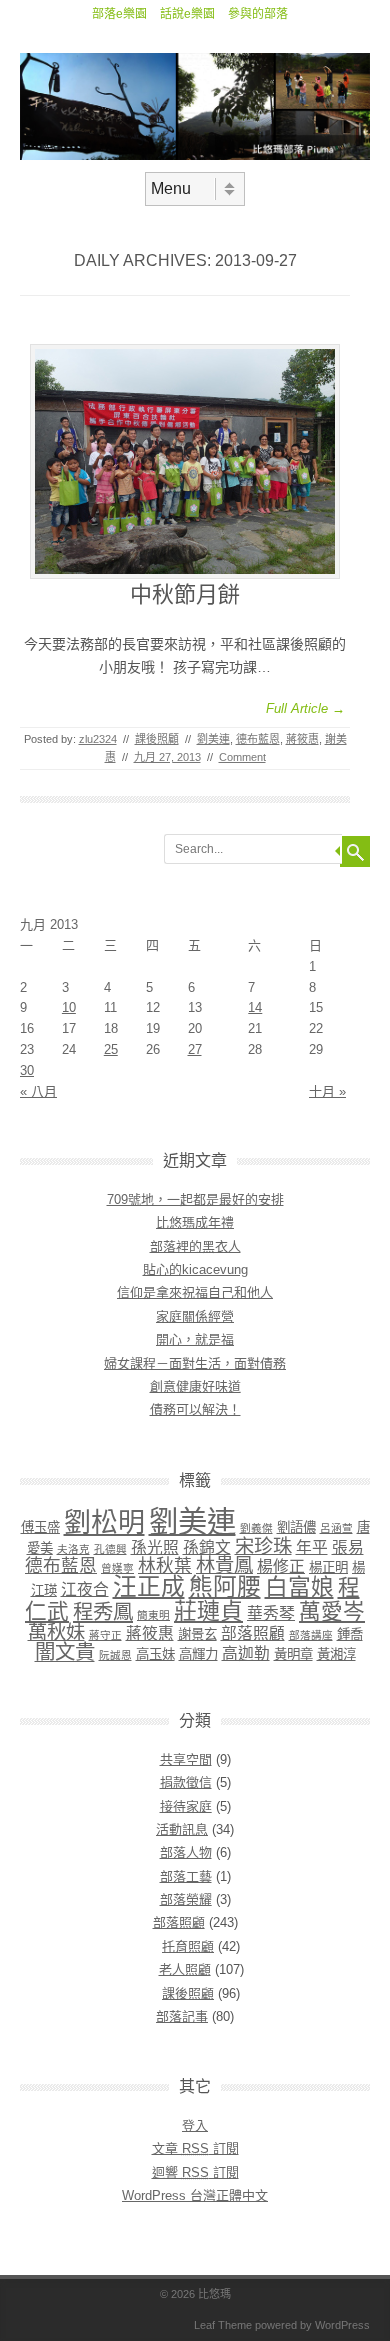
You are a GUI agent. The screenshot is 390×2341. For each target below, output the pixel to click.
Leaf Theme (223, 2325)
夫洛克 (73, 1549)
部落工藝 (186, 1876)
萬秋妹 (56, 1632)
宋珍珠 (263, 1546)
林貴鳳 (224, 1565)
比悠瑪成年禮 (195, 1222)
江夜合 (85, 1589)
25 (111, 1049)
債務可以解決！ (195, 1409)
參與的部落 (258, 14)
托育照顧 (188, 1946)
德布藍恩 (258, 739)
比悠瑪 (214, 2294)
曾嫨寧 (117, 1568)
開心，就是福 (195, 1339)
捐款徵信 (186, 1782)
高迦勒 (246, 1653)
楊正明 (328, 1567)
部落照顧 (253, 1633)
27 (195, 1049)
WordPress (342, 2325)
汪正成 (149, 1587)
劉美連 (213, 739)
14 (255, 1007)
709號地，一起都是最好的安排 (195, 1199)
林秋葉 (165, 1566)
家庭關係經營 (195, 1316)
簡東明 (153, 1615)
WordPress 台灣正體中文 (195, 2195)
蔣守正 (105, 1635)
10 (69, 1007)
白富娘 (299, 1587)
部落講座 (311, 1635)
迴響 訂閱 (195, 2172)
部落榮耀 (186, 1899)
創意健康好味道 (195, 1386)
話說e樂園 (187, 14)
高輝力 (198, 1654)
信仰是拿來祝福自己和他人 (195, 1292)
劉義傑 (256, 1528)
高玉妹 (155, 1654)
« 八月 (38, 1091)
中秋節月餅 (185, 594)
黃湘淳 (336, 1654)
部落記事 (182, 2016)
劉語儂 (296, 1527)
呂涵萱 (336, 1528)
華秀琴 (271, 1613)
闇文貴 (65, 1651)
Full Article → (305, 708)
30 (27, 1070)
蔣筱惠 (302, 739)
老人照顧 (185, 1969)
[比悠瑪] (195, 155)
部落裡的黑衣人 (195, 1246)
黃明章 (293, 1654)
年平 (312, 1547)
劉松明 (104, 1523)
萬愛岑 (332, 1611)
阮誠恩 (115, 1655)
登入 (195, 2125)
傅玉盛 (40, 1527)
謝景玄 (197, 1634)
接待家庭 (186, 1806)
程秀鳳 (103, 1611)
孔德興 (110, 1549)
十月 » (327, 1091)
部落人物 (186, 1852)
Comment (242, 757)
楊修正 (281, 1566)
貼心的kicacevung (195, 1269)
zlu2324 (98, 739)
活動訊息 (182, 1829)
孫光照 (155, 1547)
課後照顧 (157, 739)
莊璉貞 (208, 1611)
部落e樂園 (119, 14)
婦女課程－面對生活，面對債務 (195, 1363)
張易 (348, 1547)
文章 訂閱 (195, 2148)
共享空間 (186, 1759)
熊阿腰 (225, 1587)
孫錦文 (207, 1547)
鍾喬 (350, 1634)
